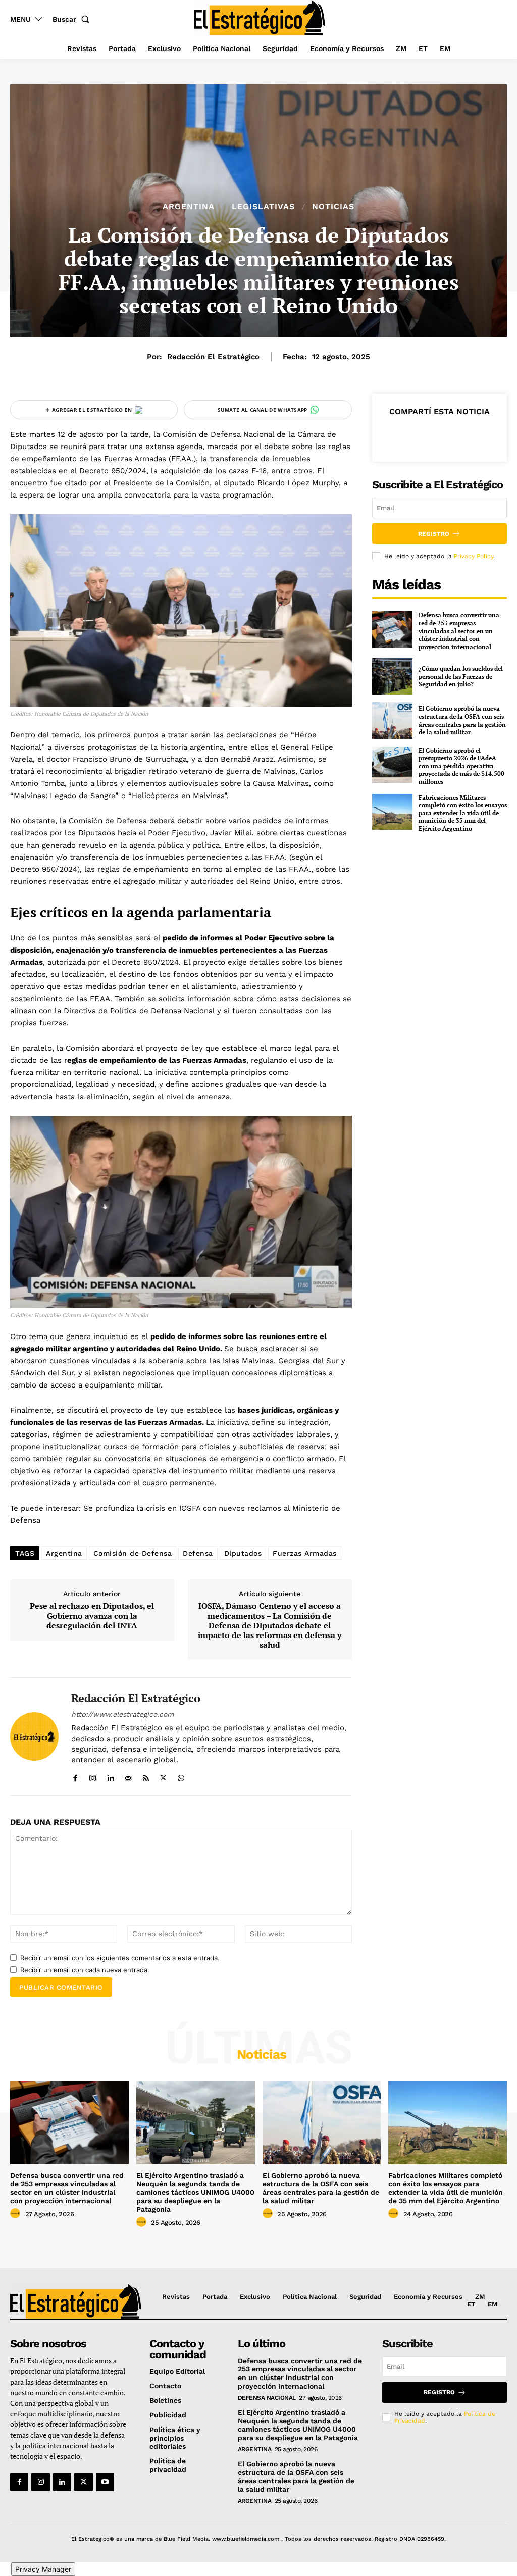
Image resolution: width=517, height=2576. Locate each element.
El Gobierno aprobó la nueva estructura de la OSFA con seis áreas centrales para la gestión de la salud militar (462, 720)
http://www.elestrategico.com (122, 1714)
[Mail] (128, 1776)
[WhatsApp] (181, 1776)
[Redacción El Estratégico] (34, 1736)
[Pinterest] (439, 435)
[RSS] (146, 1776)
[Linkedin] (110, 1776)
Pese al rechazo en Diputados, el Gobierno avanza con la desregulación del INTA (92, 1616)
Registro (434, 534)
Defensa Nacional (267, 2398)
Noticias (333, 207)
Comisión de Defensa (133, 1553)
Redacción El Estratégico (213, 357)
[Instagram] (93, 1776)
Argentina (189, 207)
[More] (486, 435)
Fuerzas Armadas (305, 1553)
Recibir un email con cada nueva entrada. (85, 1970)
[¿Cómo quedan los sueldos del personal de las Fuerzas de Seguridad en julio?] (392, 676)
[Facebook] (75, 1776)
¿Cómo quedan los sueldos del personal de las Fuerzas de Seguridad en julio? (461, 676)
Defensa (198, 1553)
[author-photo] (17, 2214)
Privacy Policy (474, 556)
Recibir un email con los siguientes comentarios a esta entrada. (120, 1958)
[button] (73, 19)
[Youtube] (105, 2482)
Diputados (243, 1553)
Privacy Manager (43, 2569)
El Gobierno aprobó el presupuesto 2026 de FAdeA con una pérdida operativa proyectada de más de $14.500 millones (461, 766)
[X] (163, 1776)
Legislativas (263, 207)
